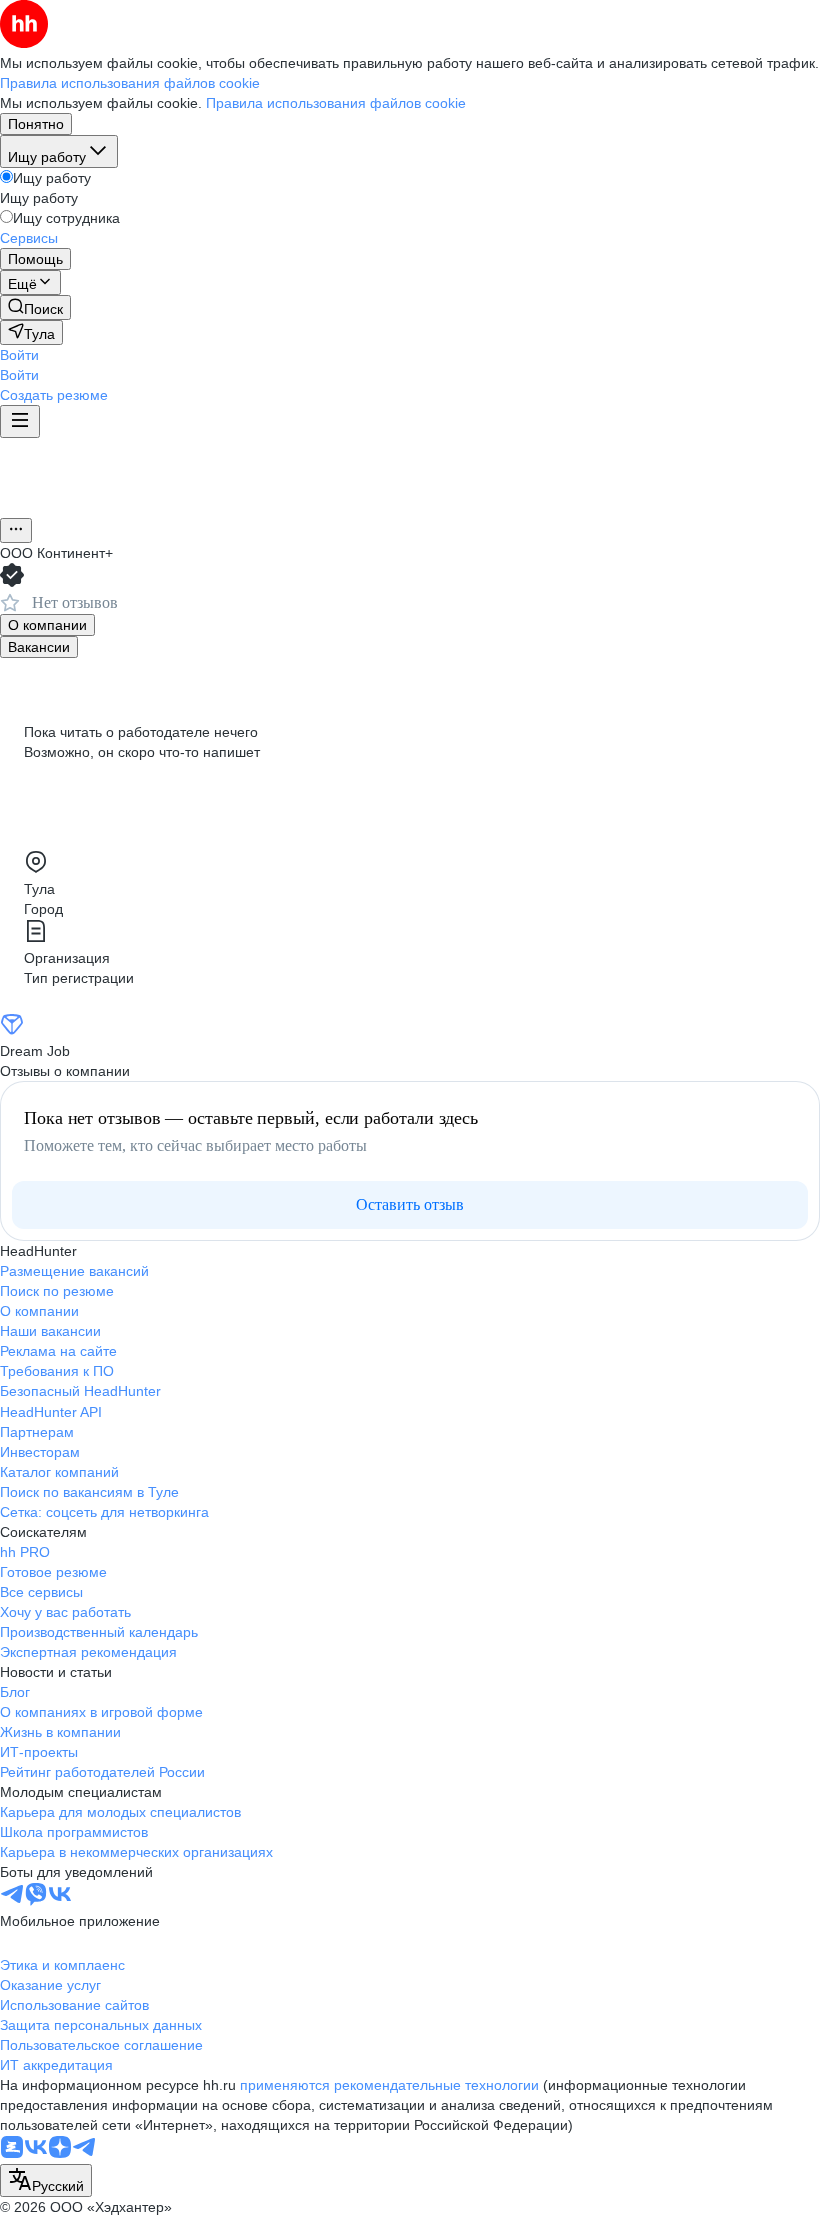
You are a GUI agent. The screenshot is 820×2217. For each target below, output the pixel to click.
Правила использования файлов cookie (336, 103)
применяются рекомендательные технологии (389, 2085)
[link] (35, 307)
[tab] (47, 625)
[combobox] (46, 2180)
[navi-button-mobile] (20, 421)
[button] (19, 355)
